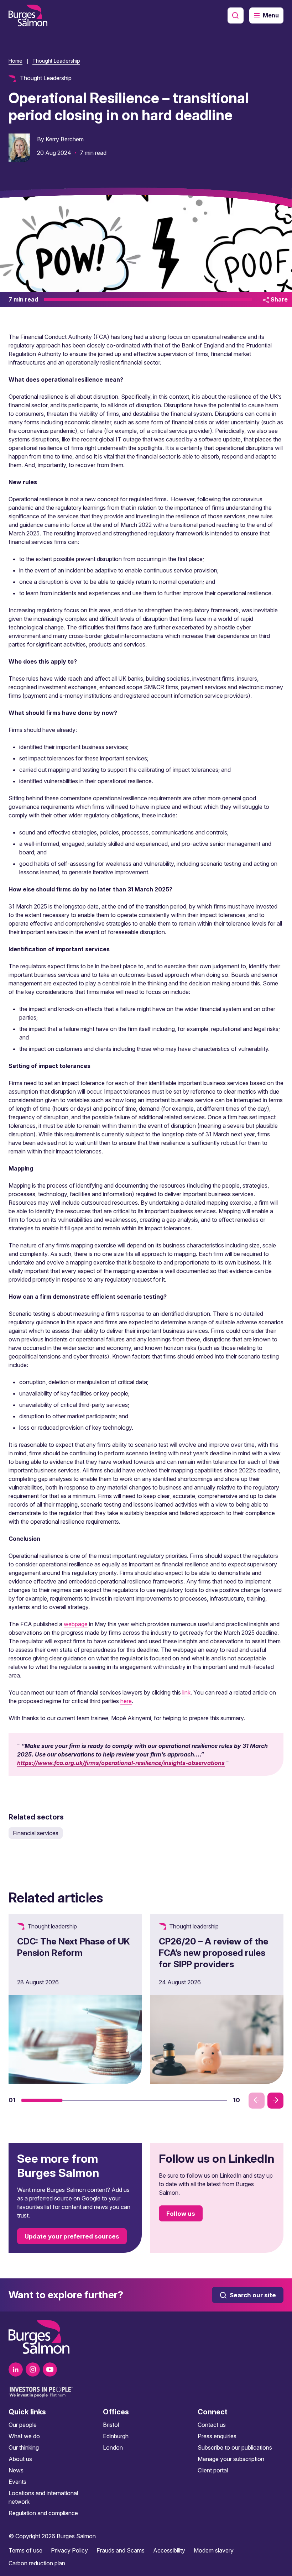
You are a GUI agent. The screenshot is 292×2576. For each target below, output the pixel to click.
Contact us (212, 2425)
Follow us (181, 2214)
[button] (42, 2100)
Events (17, 2482)
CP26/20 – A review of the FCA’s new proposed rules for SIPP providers (213, 1953)
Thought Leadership (56, 61)
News (16, 2470)
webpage (76, 1624)
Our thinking (24, 2447)
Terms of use (25, 2550)
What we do (24, 2436)
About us (20, 2459)
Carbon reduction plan (37, 2563)
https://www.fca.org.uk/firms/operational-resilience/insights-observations (121, 1763)
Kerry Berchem (65, 139)
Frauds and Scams (121, 2550)
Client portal (213, 2470)
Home (15, 61)
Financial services (36, 1833)
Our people (23, 2425)
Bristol (111, 2425)
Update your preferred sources (72, 2236)
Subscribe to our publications (235, 2447)
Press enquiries (217, 2436)
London (113, 2447)
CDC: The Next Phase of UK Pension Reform (74, 1947)
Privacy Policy (69, 2550)
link (186, 1692)
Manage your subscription (231, 2459)
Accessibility (169, 2550)
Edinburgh (116, 2436)
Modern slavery (214, 2550)
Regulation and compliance (43, 2513)
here (126, 1701)
